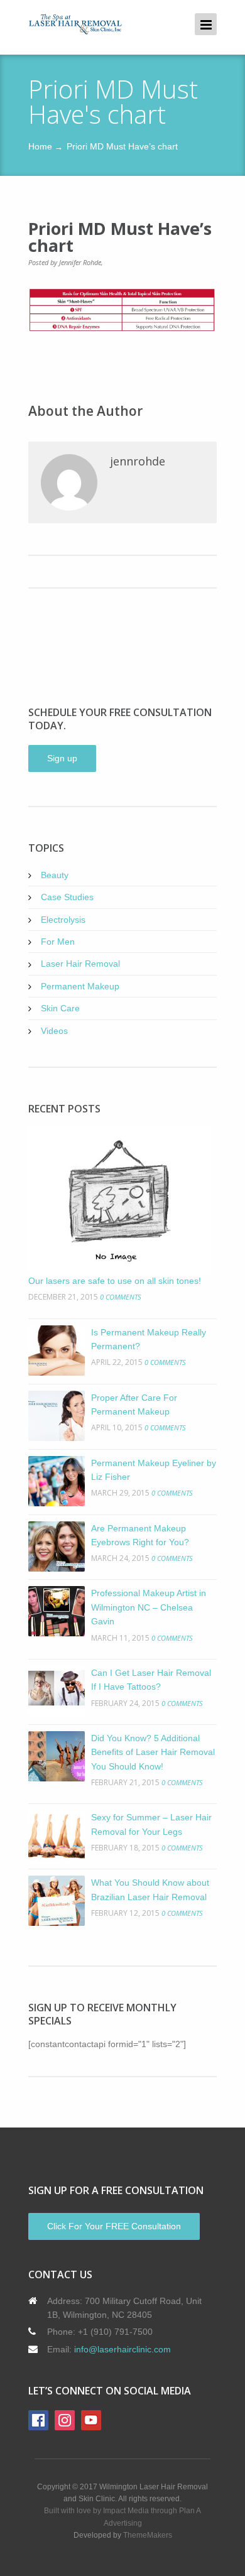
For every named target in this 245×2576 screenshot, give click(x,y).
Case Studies (67, 897)
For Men (58, 942)
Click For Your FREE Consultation (114, 2226)
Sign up (62, 758)
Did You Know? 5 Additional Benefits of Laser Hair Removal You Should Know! (153, 1752)
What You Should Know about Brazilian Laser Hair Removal (150, 1889)
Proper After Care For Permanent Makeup (134, 1405)
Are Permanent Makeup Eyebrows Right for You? (140, 1535)
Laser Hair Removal (80, 964)
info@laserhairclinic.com (122, 2349)
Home (40, 146)
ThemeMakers (148, 2535)
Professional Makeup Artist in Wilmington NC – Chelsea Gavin (149, 1607)
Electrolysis (63, 920)
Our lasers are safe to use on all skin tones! (115, 1281)
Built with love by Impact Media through (112, 2511)
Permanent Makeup (80, 986)
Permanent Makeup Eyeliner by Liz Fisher (154, 1470)
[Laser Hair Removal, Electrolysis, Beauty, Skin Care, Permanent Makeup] (75, 24)
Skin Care (60, 1008)
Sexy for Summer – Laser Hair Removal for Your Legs (151, 1824)
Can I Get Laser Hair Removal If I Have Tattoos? (151, 1680)
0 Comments (121, 1297)
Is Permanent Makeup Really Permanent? (149, 1339)
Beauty (55, 875)
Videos (54, 1031)
